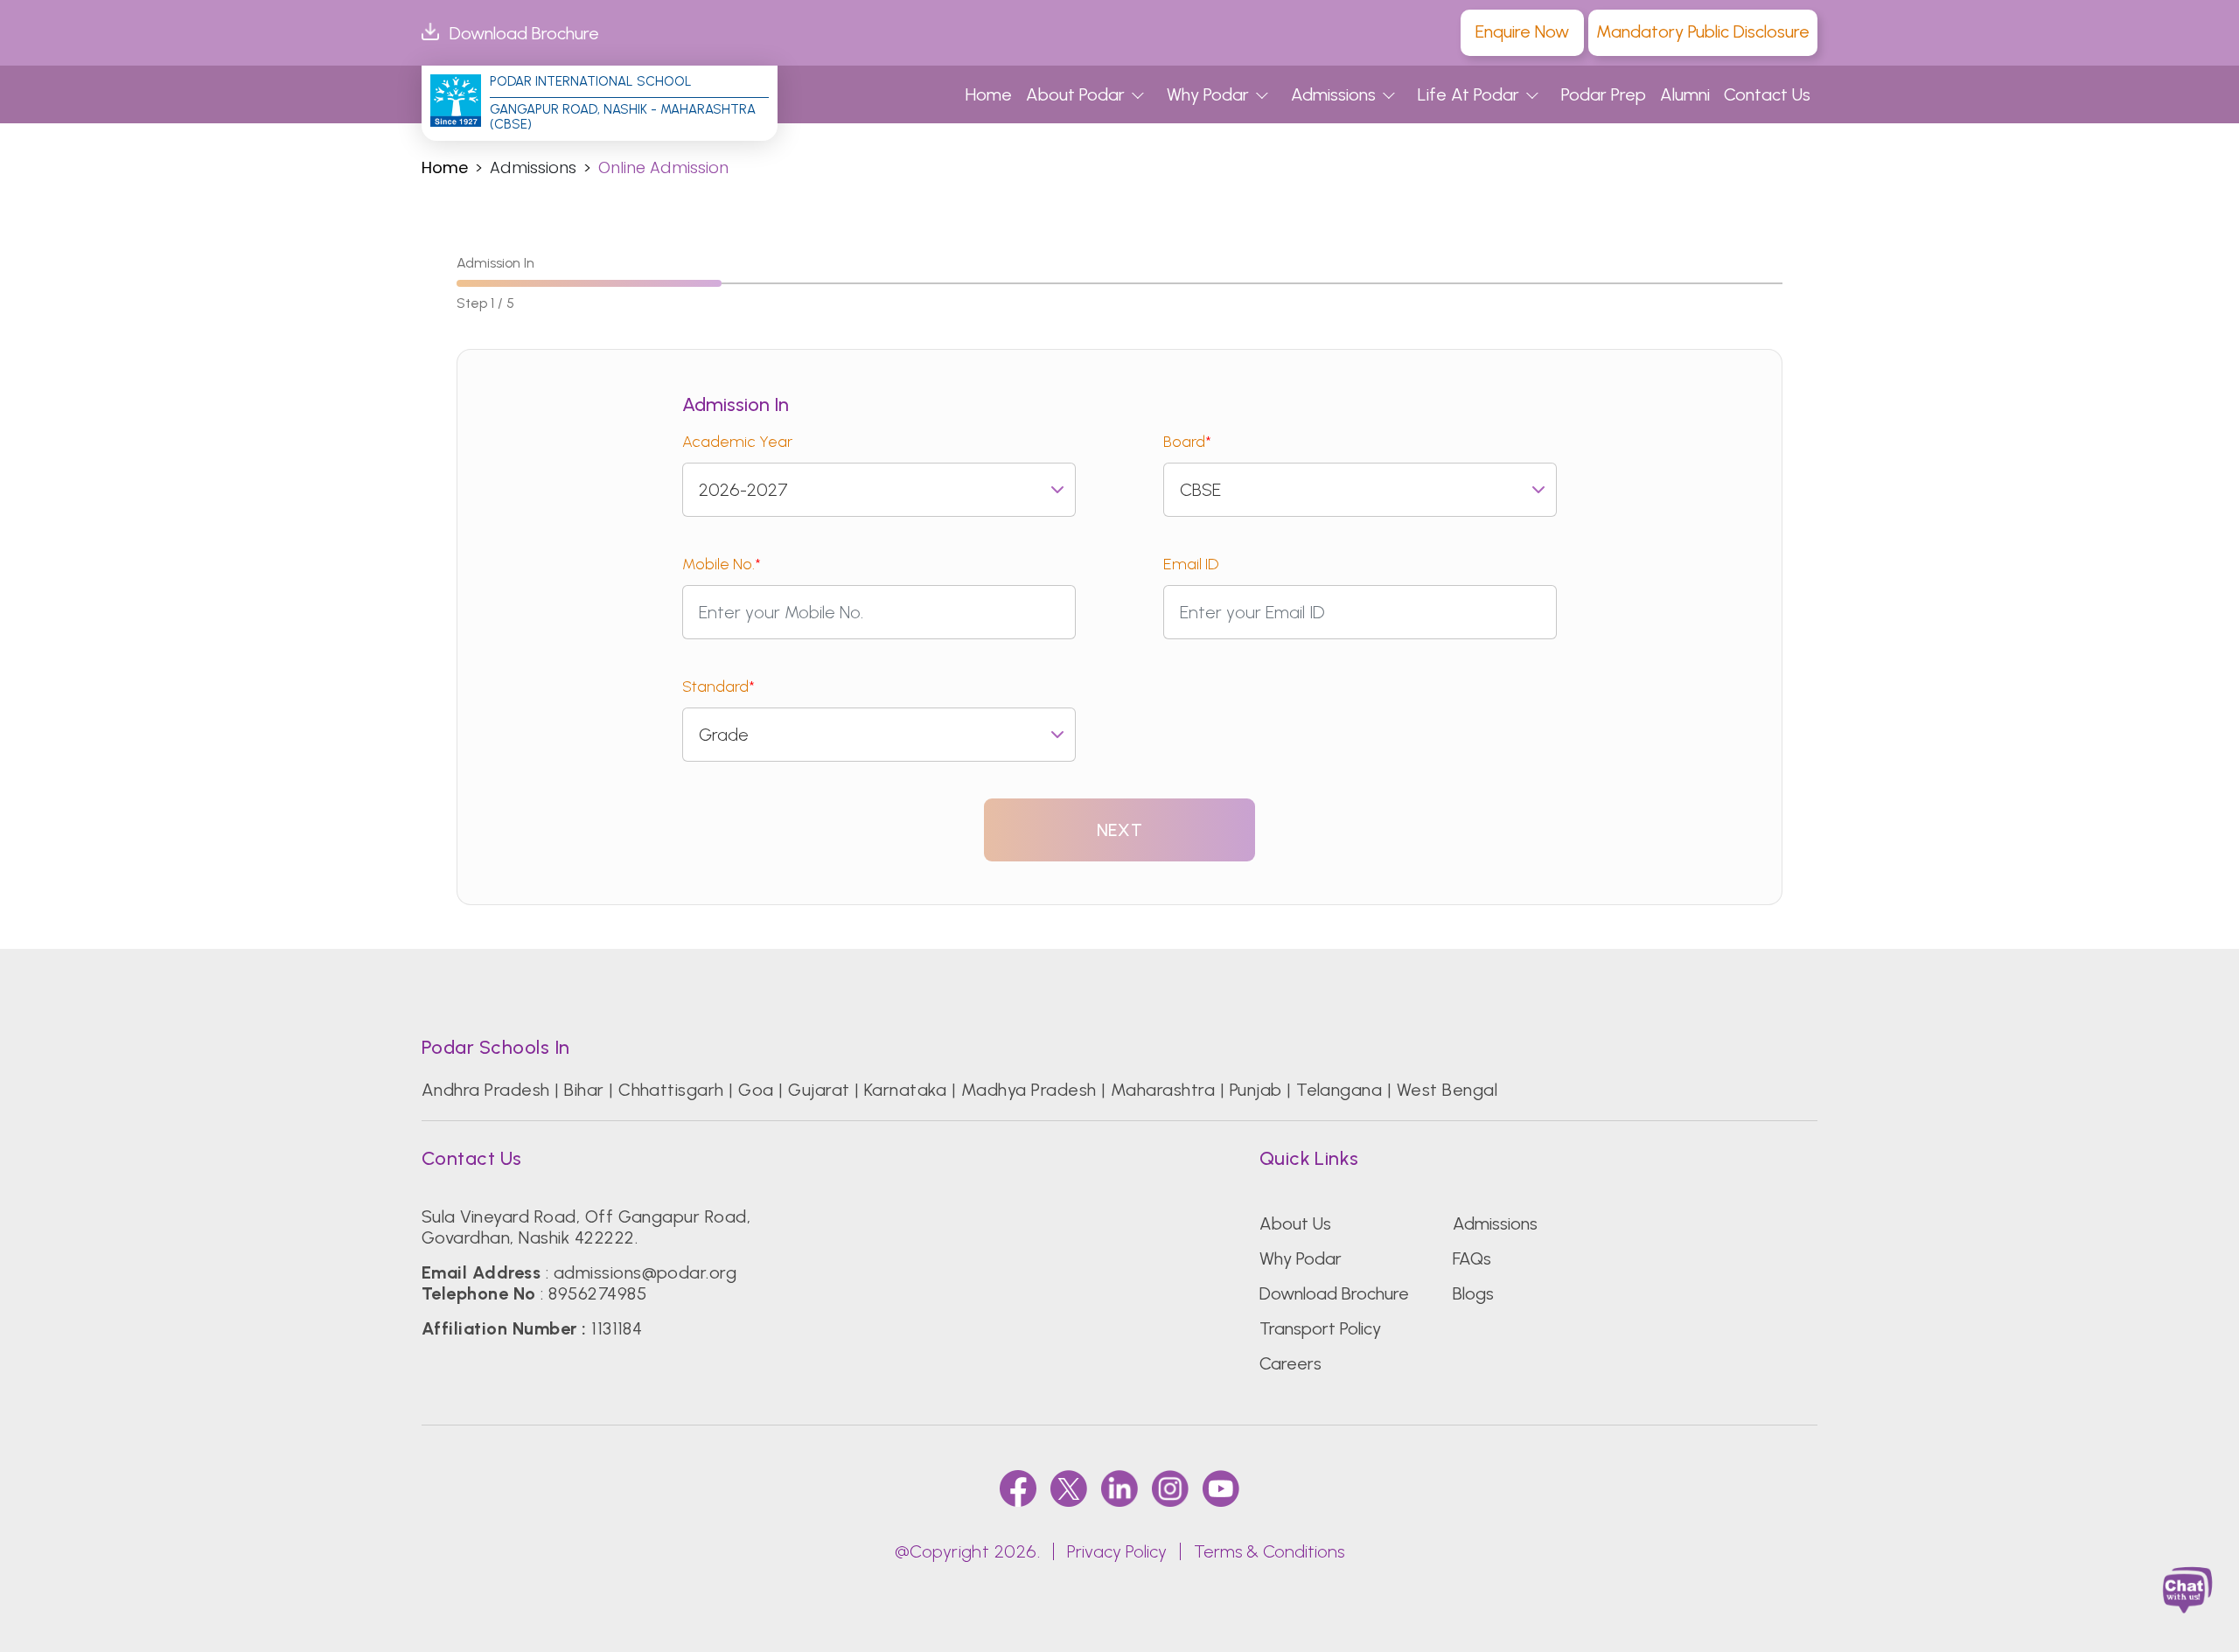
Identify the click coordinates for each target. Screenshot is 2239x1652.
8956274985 (597, 1293)
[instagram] (1170, 1488)
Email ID (1191, 564)
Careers (1290, 1363)
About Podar (1075, 94)
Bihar (584, 1090)
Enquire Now (1522, 31)
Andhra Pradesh (486, 1090)
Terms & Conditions (1269, 1551)
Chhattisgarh (671, 1090)
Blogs (1473, 1293)
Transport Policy (1320, 1328)
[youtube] (1221, 1488)
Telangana (1339, 1090)
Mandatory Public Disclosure (1703, 31)
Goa (756, 1090)
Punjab (1256, 1090)
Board (1187, 442)
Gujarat (819, 1090)
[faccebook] (1018, 1488)
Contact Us (1767, 94)
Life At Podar (1468, 94)
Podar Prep (1604, 94)
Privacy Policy (1117, 1551)
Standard (718, 687)
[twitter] (1069, 1488)
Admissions (1333, 94)
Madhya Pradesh (1029, 1090)
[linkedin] (1119, 1488)
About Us (1295, 1223)
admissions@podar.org (645, 1272)
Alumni (1685, 94)
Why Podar (1208, 94)
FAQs (1472, 1258)
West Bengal (1447, 1090)
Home (989, 94)
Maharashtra (1163, 1090)
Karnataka (905, 1090)
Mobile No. (722, 564)
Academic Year (737, 442)
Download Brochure (524, 33)
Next (1119, 830)
